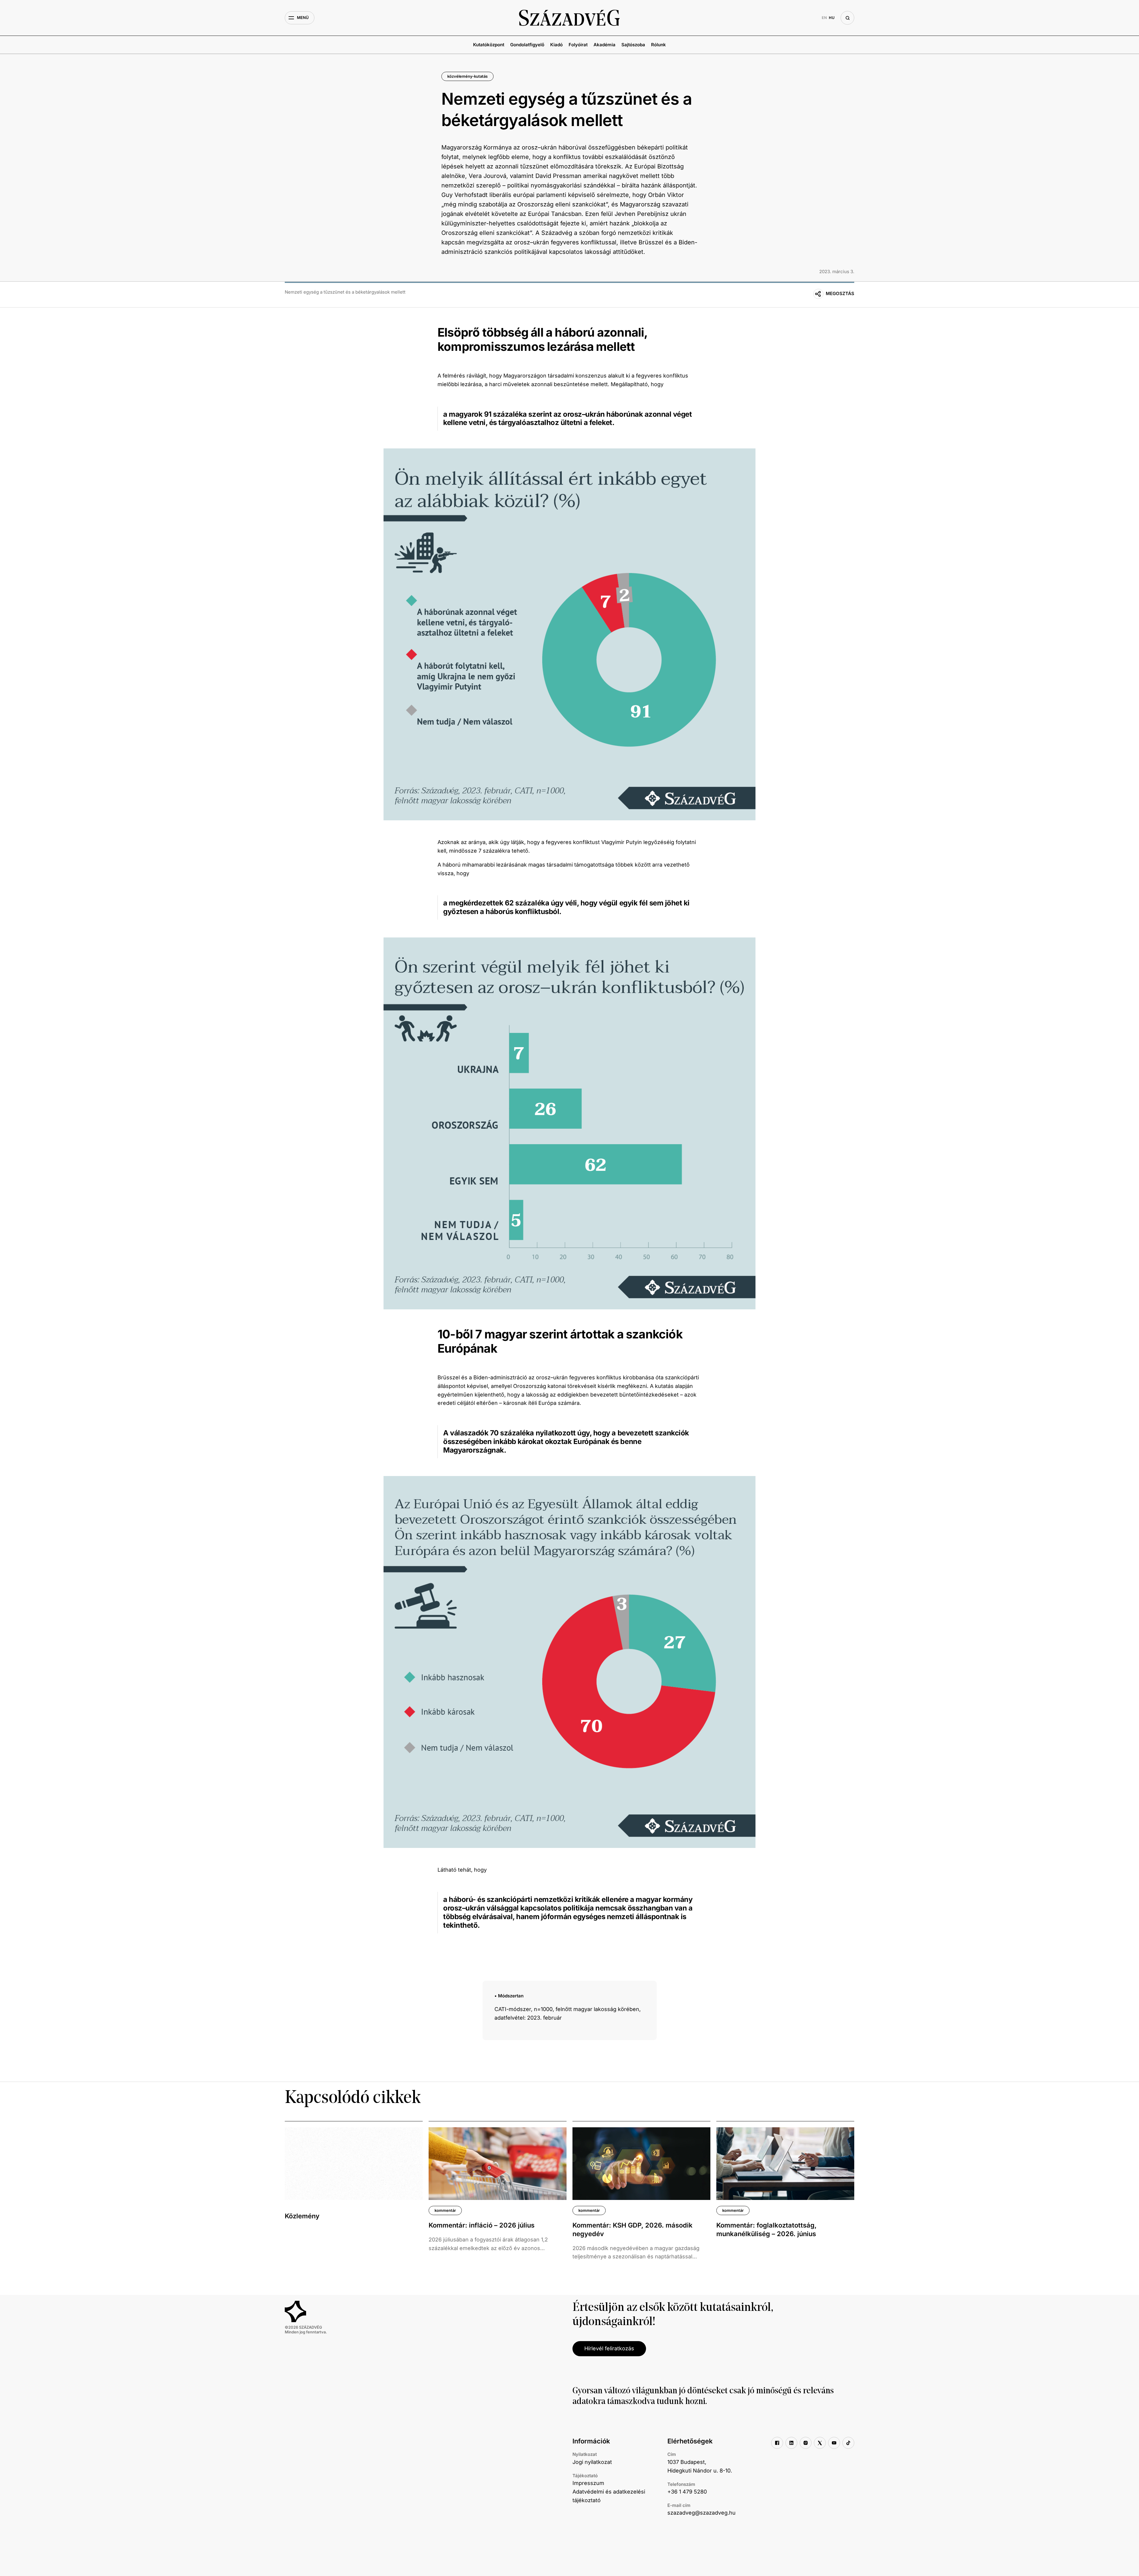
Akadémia (605, 45)
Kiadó (556, 45)
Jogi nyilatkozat (592, 2462)
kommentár (445, 2210)
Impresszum (588, 2483)
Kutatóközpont (489, 45)
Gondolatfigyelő (527, 45)
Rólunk (658, 45)
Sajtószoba (633, 45)
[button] (300, 18)
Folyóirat (578, 45)
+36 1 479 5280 (687, 2492)
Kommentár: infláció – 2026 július (482, 2225)
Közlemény (302, 2216)
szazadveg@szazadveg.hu (701, 2513)
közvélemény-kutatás (467, 76)
